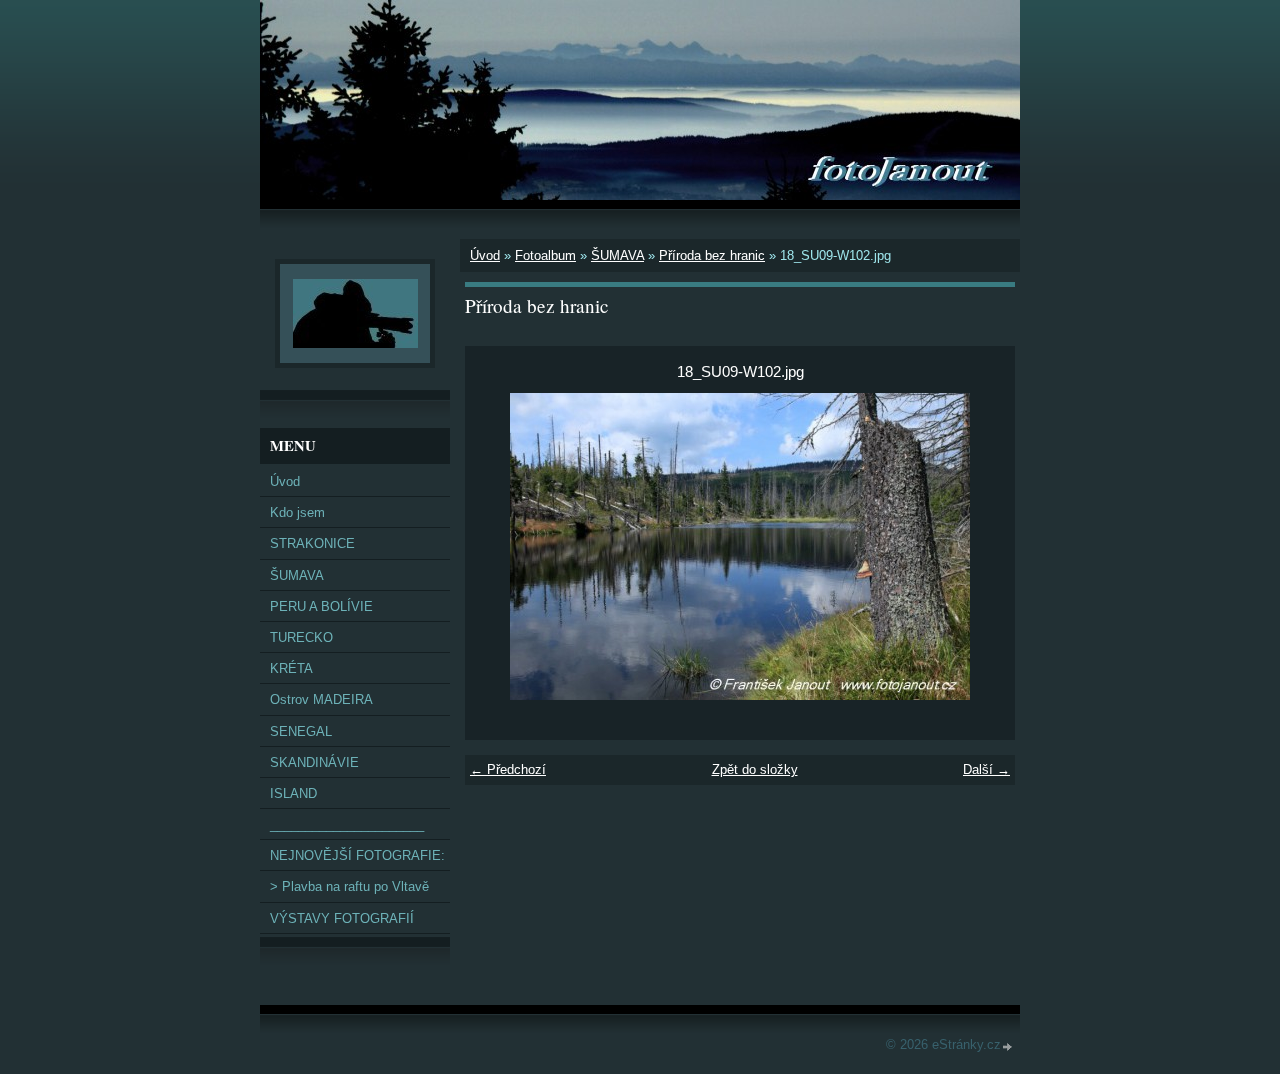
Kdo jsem (297, 512)
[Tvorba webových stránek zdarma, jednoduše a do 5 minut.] (1008, 1046)
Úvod (485, 255)
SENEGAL (301, 731)
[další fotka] (982, 546)
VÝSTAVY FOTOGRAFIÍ (342, 918)
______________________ (347, 824)
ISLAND (293, 793)
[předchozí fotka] (497, 546)
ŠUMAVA (617, 255)
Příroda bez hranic (712, 255)
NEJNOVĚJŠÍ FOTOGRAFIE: (357, 855)
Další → (986, 769)
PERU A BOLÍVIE (321, 606)
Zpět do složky (755, 769)
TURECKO (301, 637)
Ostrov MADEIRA (321, 699)
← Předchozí (508, 769)
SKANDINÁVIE (314, 762)
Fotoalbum (545, 255)
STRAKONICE (312, 543)
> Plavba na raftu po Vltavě (349, 886)
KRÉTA (291, 668)
